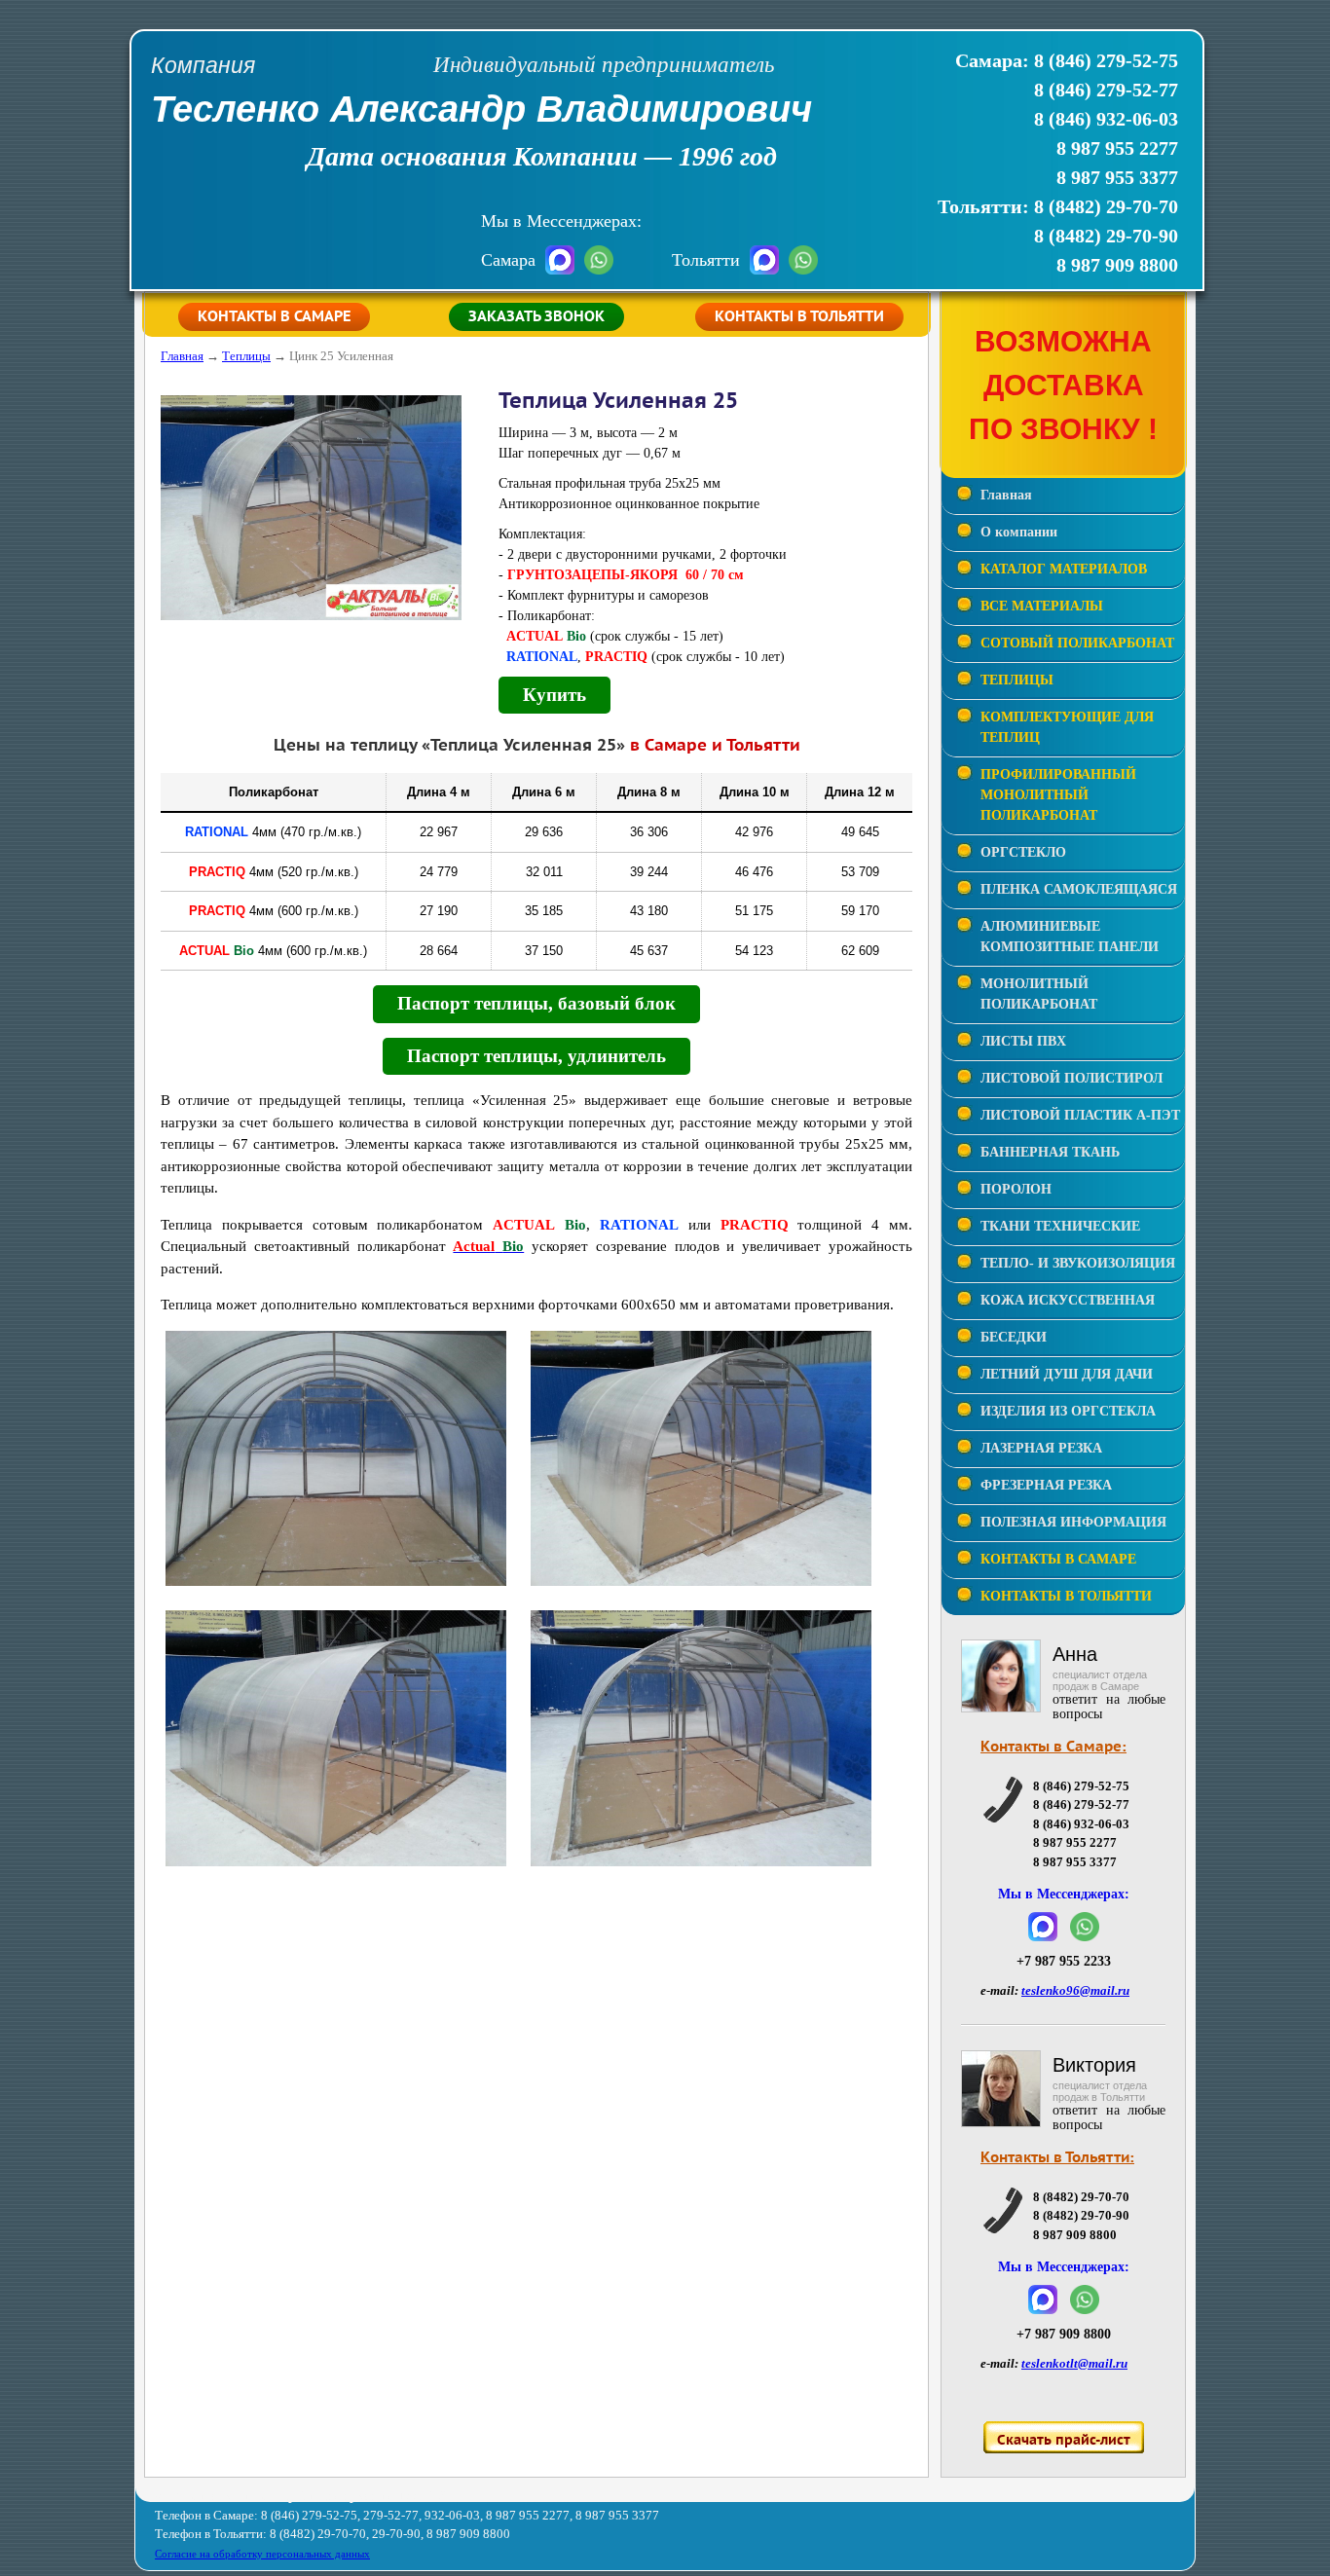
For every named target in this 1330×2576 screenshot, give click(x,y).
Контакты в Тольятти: (1057, 2158)
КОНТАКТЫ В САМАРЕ (1058, 1559)
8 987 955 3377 (1117, 177)
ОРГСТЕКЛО (1023, 852)
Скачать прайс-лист (1064, 2440)
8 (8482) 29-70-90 (1106, 236)
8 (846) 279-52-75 (1106, 60)
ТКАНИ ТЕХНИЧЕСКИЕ (1060, 1226)
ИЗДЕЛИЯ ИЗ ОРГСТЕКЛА (1068, 1411)
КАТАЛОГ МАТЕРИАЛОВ (1064, 569)
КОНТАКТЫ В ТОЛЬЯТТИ (1066, 1596)
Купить (554, 695)
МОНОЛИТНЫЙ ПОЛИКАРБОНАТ (1039, 994)
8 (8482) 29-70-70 (1106, 206)
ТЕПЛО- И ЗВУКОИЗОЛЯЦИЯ (1078, 1263)
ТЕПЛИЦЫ (1017, 680)
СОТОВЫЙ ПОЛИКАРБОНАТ (1077, 643)
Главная (182, 356)
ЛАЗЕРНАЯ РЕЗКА (1041, 1448)
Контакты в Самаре (274, 317)
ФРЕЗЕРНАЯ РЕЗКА (1046, 1485)
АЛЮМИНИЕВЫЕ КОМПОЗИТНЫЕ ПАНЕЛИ (1070, 937)
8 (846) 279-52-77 (1106, 90)
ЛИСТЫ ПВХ (1023, 1041)
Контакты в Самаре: (1053, 1747)
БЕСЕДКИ (1014, 1337)
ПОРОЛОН (1016, 1189)
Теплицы (246, 356)
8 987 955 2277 (1117, 148)
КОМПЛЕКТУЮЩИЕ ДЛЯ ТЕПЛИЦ (1067, 727)
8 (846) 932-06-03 (1106, 119)
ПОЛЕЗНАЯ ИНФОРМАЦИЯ (1073, 1522)
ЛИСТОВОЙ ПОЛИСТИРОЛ (1071, 1078)
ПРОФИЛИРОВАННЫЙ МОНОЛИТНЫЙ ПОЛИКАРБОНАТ (1058, 795)
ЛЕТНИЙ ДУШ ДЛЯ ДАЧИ (1067, 1374)
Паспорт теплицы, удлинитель (536, 1056)
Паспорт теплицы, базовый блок (536, 1003)
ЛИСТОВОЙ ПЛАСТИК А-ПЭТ (1080, 1115)
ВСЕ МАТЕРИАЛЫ (1042, 606)
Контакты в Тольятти (799, 317)
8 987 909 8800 (1117, 265)
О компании (1019, 532)
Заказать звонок (536, 317)
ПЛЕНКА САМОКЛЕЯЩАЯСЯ (1079, 889)
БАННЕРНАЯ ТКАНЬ (1050, 1152)
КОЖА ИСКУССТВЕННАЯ (1068, 1300)
